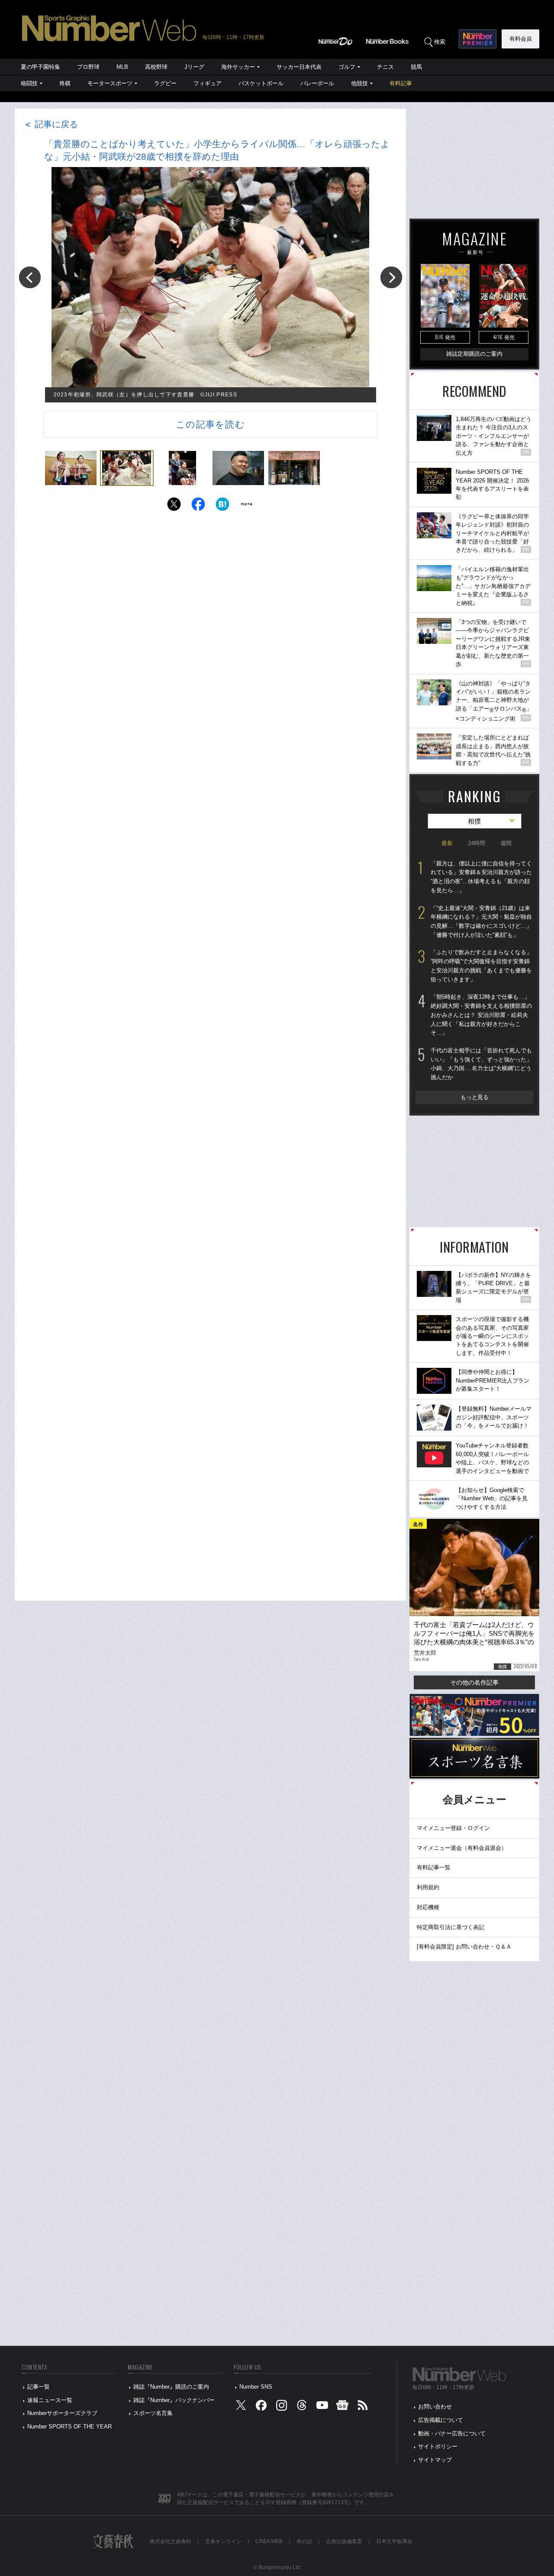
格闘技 (29, 83)
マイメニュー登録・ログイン (453, 1828)
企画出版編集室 (344, 2541)
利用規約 (428, 1887)
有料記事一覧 (434, 1867)
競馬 (416, 67)
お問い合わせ (435, 2407)
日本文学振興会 (394, 2541)
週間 (506, 843)
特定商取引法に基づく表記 (451, 1927)
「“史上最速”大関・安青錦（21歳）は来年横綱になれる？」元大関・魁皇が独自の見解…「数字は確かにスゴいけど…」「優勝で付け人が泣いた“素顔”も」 (481, 921)
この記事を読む (210, 424)
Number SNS (256, 2387)
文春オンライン (223, 2541)
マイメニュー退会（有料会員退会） (462, 1848)
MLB (122, 67)
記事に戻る (51, 124)
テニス (385, 67)
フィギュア (208, 83)
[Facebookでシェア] (198, 507)
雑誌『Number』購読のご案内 (171, 2387)
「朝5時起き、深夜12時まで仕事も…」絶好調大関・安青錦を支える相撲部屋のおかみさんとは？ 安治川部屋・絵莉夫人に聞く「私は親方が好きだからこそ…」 (481, 1015)
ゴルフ (347, 67)
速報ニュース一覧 (50, 2400)
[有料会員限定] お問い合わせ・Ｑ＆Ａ (464, 1947)
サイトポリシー (438, 2446)
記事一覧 (39, 2387)
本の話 (304, 2541)
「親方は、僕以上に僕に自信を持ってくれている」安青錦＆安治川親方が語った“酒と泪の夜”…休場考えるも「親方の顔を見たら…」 (481, 877)
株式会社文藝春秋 (171, 2541)
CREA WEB (269, 2541)
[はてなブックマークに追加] (222, 507)
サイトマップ (435, 2460)
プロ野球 (88, 67)
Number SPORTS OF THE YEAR (69, 2426)
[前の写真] (30, 277)
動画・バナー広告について (452, 2433)
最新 (447, 843)
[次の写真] (391, 277)
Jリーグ (194, 67)
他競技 (359, 83)
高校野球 (156, 67)
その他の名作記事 (474, 1682)
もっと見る (475, 1097)
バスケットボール (261, 83)
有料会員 (521, 39)
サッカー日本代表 (299, 67)
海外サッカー (238, 67)
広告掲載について (441, 2420)
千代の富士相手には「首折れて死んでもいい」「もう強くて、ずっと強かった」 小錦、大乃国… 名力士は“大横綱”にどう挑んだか (481, 1064)
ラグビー (165, 83)
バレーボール (317, 83)
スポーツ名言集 (153, 2413)
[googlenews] (342, 2407)
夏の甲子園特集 (40, 67)
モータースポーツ (110, 83)
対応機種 (428, 1907)
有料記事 (401, 83)
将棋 (65, 83)
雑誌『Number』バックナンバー (174, 2400)
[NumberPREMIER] (478, 39)
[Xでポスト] (174, 507)
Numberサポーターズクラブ (62, 2413)
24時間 (477, 843)
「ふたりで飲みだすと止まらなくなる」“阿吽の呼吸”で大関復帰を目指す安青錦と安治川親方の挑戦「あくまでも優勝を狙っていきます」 (481, 966)
